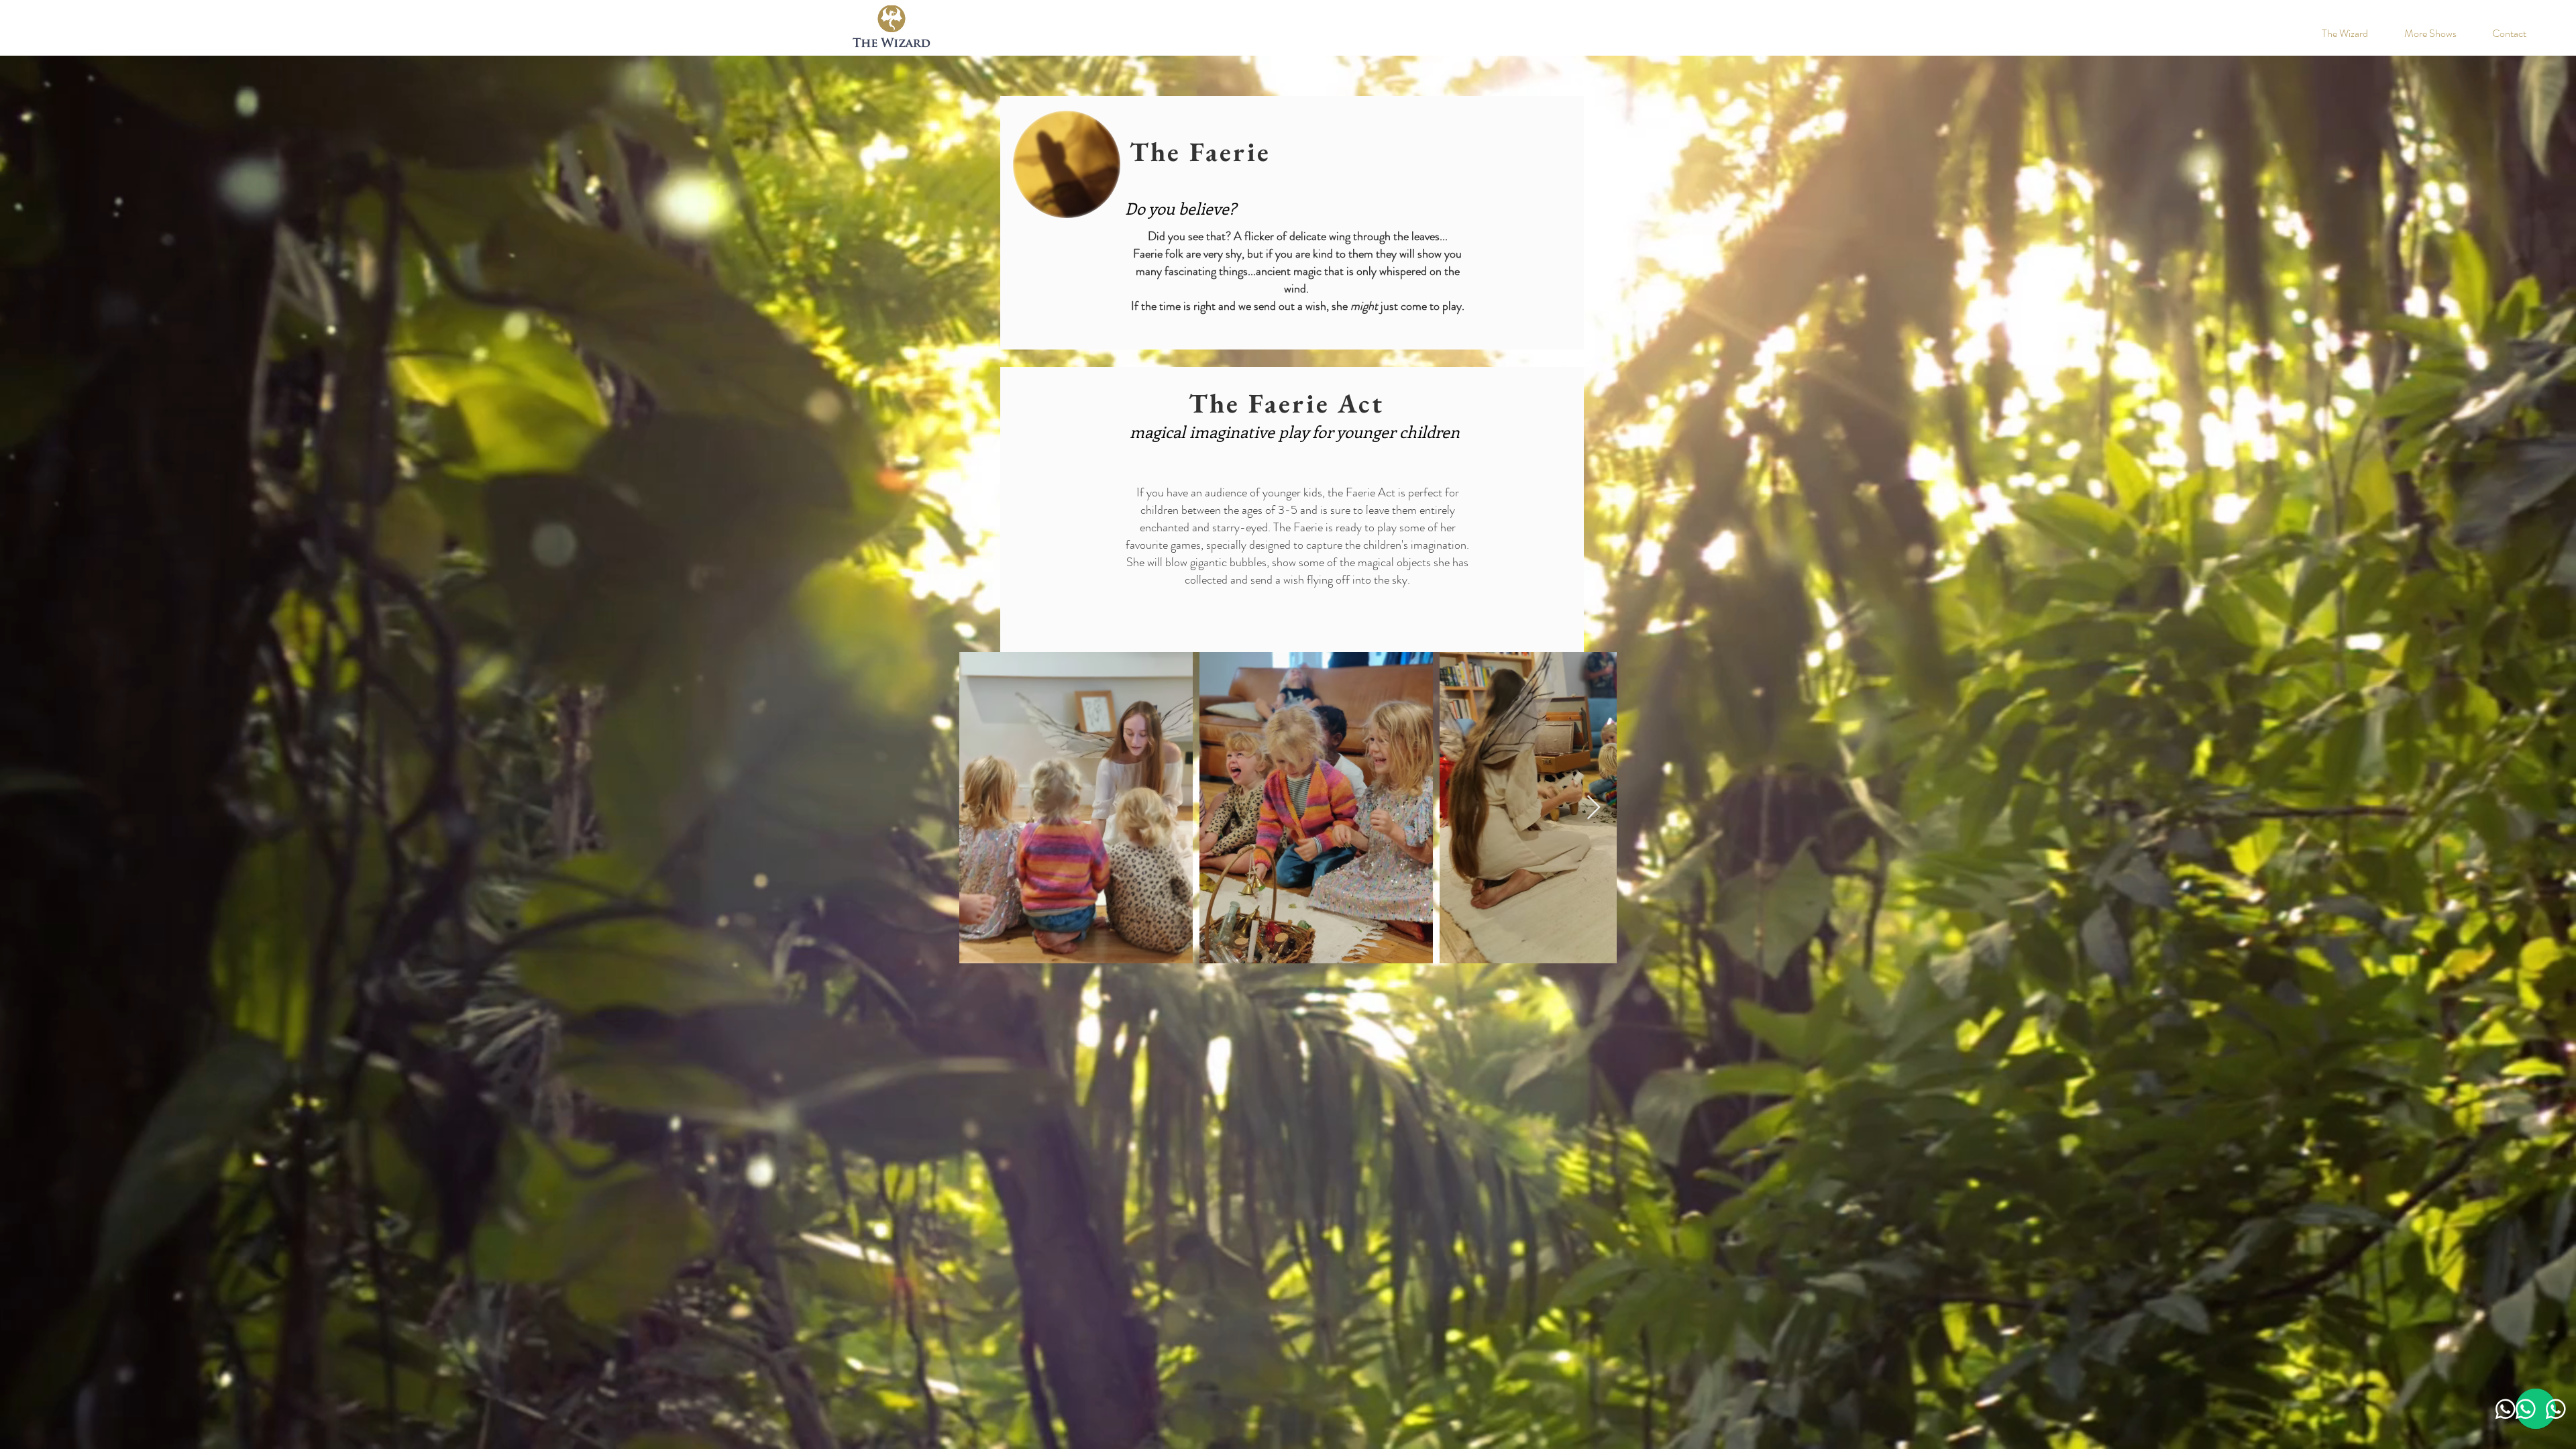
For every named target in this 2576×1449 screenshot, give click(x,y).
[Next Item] (1594, 808)
